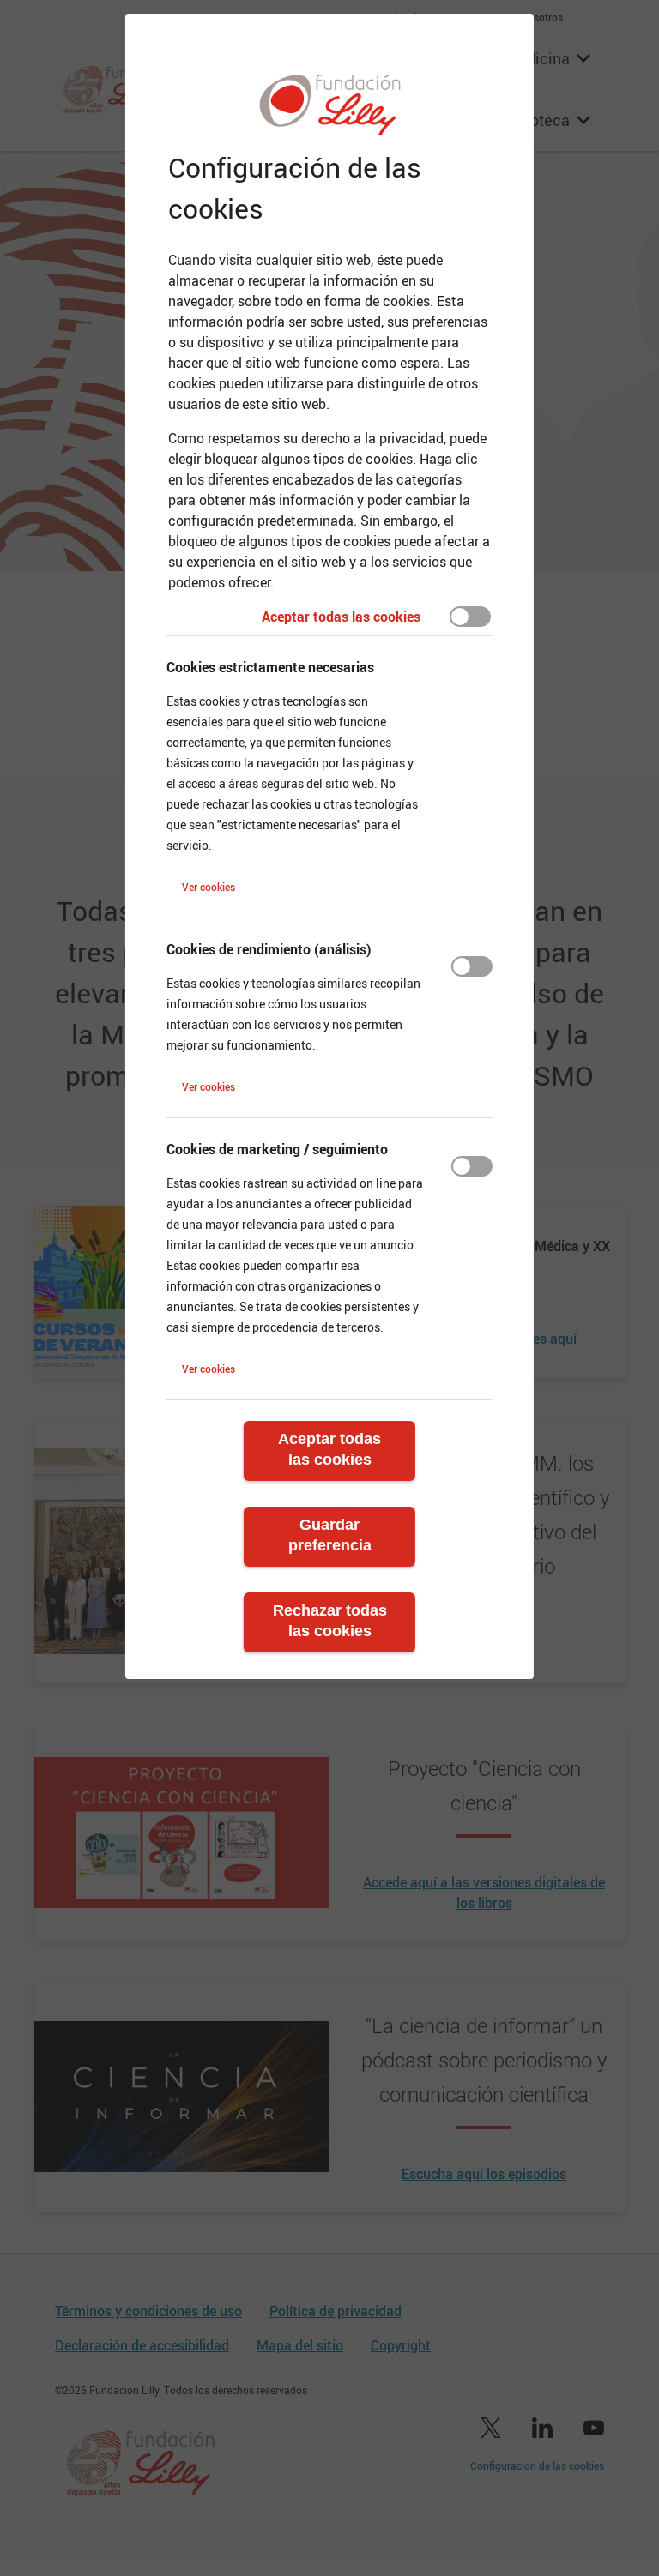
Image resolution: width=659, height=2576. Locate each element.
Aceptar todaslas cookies (329, 1449)
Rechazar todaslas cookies (330, 1621)
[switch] (470, 617)
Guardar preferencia (330, 1535)
